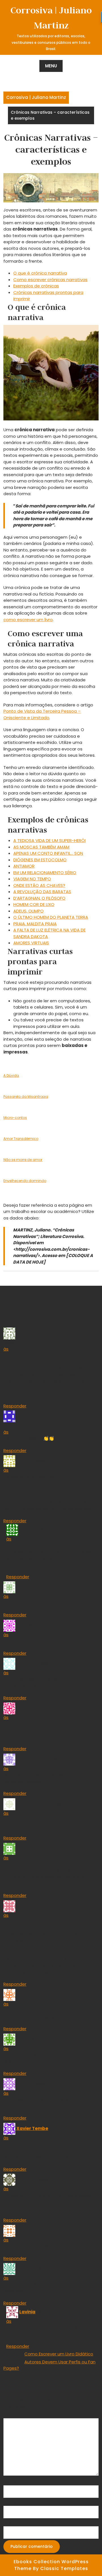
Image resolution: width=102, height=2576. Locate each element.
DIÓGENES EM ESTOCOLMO (40, 860)
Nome (11, 2482)
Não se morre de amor (23, 1160)
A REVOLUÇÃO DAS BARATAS (42, 892)
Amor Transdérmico (21, 1139)
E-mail (11, 2502)
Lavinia (27, 2312)
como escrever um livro (28, 620)
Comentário (18, 2415)
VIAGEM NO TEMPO (32, 879)
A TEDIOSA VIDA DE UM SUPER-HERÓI (49, 840)
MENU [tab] (51, 66)
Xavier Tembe (32, 2128)
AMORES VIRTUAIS (31, 943)
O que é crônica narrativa (40, 273)
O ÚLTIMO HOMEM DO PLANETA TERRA (51, 917)
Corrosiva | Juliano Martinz (36, 97)
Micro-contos (15, 1118)
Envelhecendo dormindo (25, 1181)
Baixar (39, 1075)
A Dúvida (11, 1076)
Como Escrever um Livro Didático (59, 2354)
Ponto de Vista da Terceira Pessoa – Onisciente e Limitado (42, 714)
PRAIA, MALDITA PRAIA (35, 924)
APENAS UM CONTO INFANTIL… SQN (48, 853)
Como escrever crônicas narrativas (50, 280)
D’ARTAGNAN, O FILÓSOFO (39, 898)
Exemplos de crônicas (36, 286)
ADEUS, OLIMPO (28, 911)
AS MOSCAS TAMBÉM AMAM (41, 847)
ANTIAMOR (24, 866)
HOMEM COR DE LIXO (34, 904)
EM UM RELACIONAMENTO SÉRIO (45, 873)
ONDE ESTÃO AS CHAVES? (39, 885)
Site (8, 2523)
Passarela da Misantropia (26, 1097)
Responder (15, 1406)
